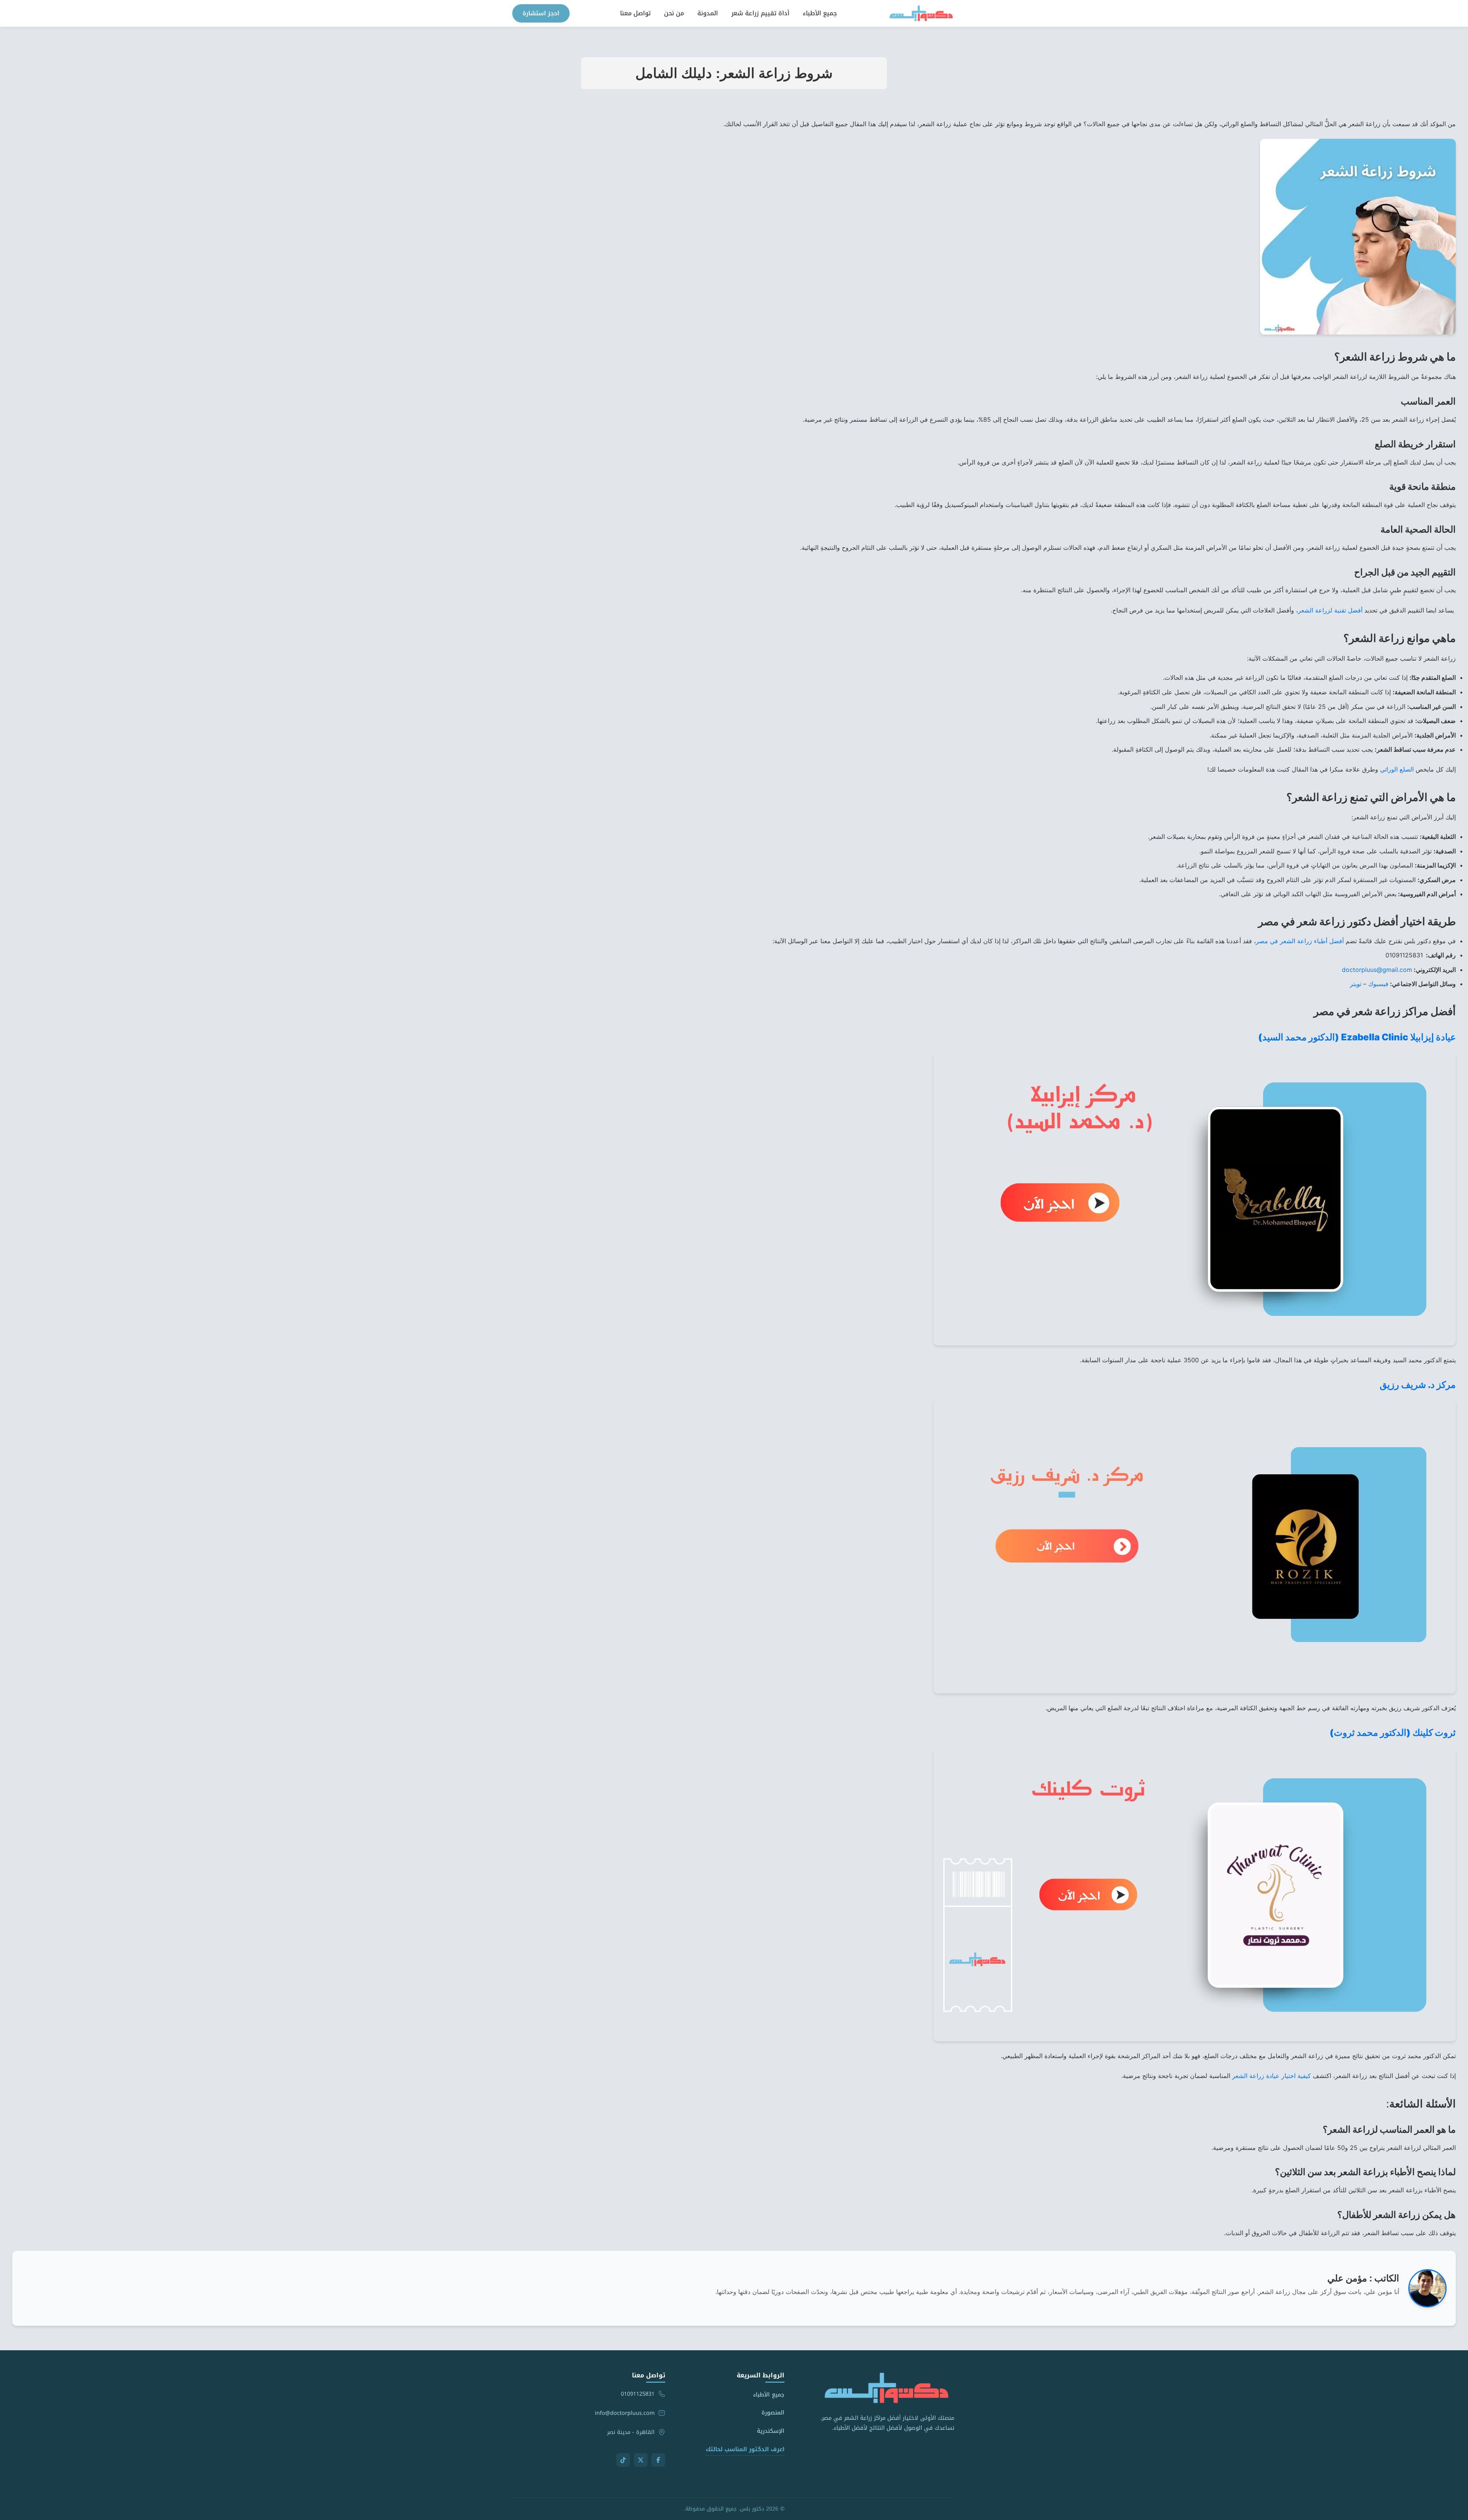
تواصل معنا (635, 13)
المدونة (708, 13)
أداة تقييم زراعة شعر (760, 13)
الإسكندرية (771, 2431)
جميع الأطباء (820, 13)
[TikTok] (623, 2460)
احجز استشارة (541, 13)
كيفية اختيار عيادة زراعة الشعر (1272, 2076)
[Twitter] (641, 2460)
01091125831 (638, 2394)
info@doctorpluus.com (625, 2413)
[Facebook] (658, 2460)
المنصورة (773, 2413)
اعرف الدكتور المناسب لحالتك (745, 2449)
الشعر (1330, 610)
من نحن (674, 13)
